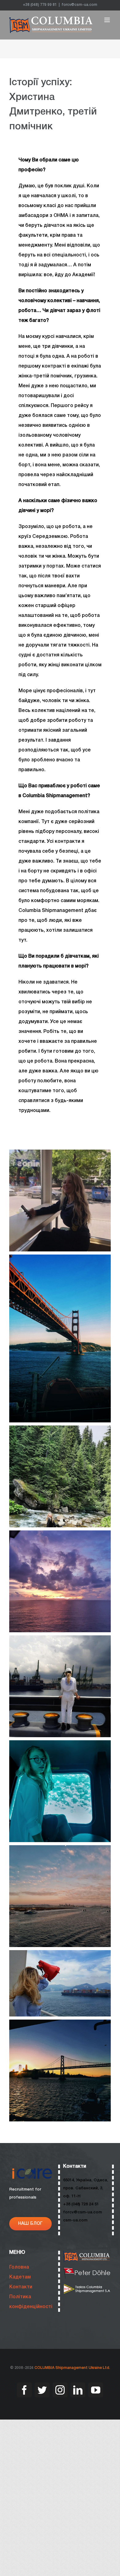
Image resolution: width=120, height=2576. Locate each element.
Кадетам (20, 2277)
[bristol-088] (87, 2270)
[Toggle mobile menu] (108, 20)
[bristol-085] (87, 2286)
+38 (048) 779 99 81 (40, 5)
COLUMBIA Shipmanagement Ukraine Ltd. (72, 2368)
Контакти (21, 2287)
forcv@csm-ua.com (79, 5)
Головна (19, 2267)
